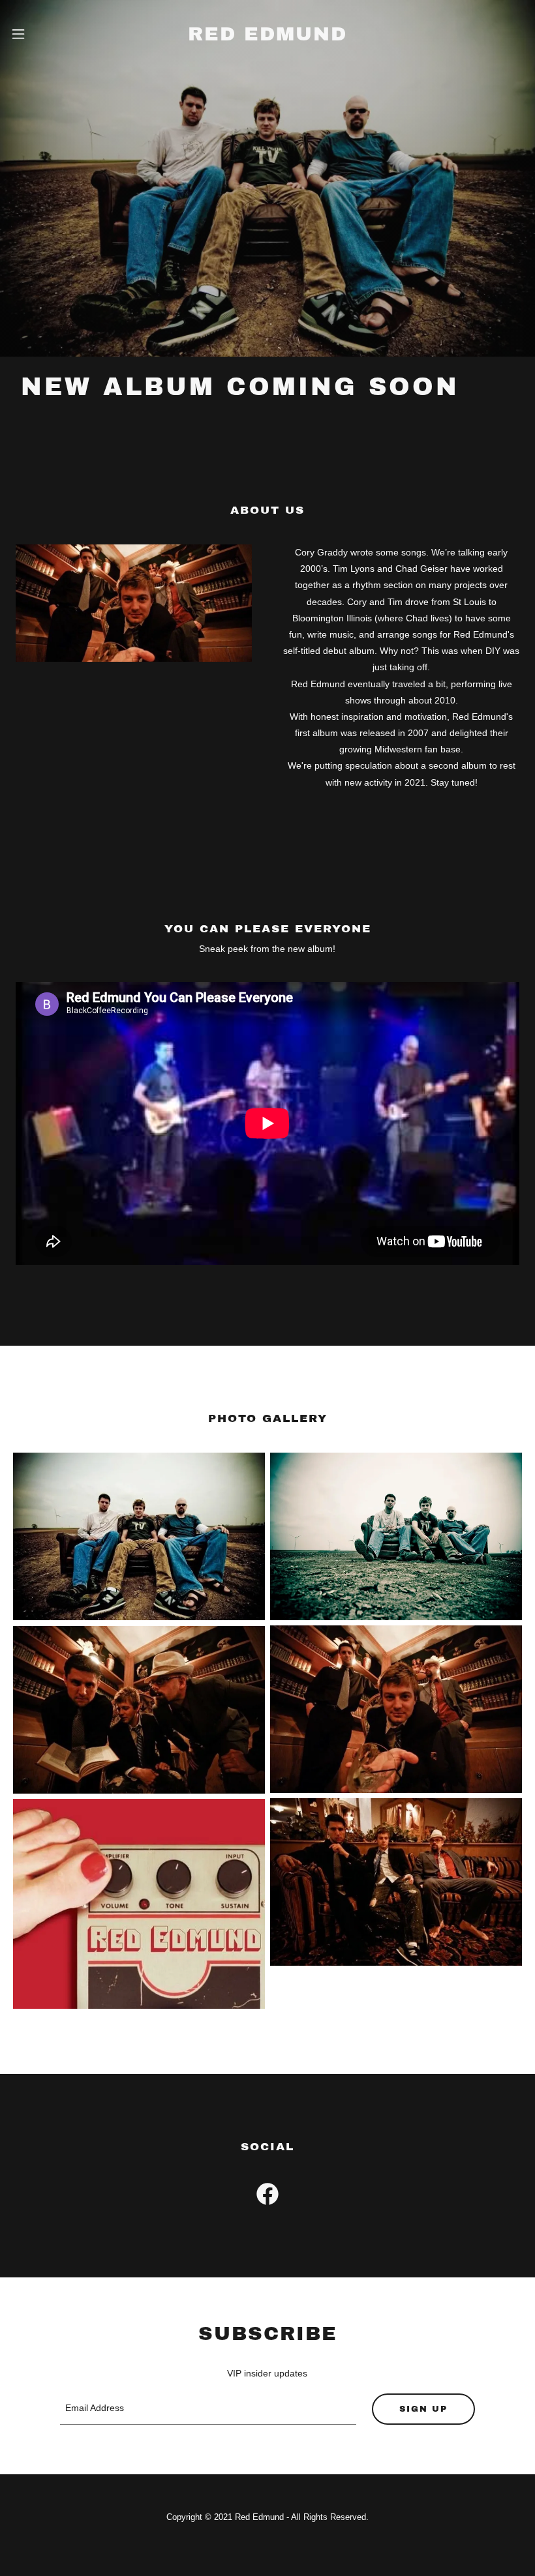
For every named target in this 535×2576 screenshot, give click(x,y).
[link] (267, 37)
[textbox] (208, 2409)
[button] (31, 34)
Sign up (423, 2409)
